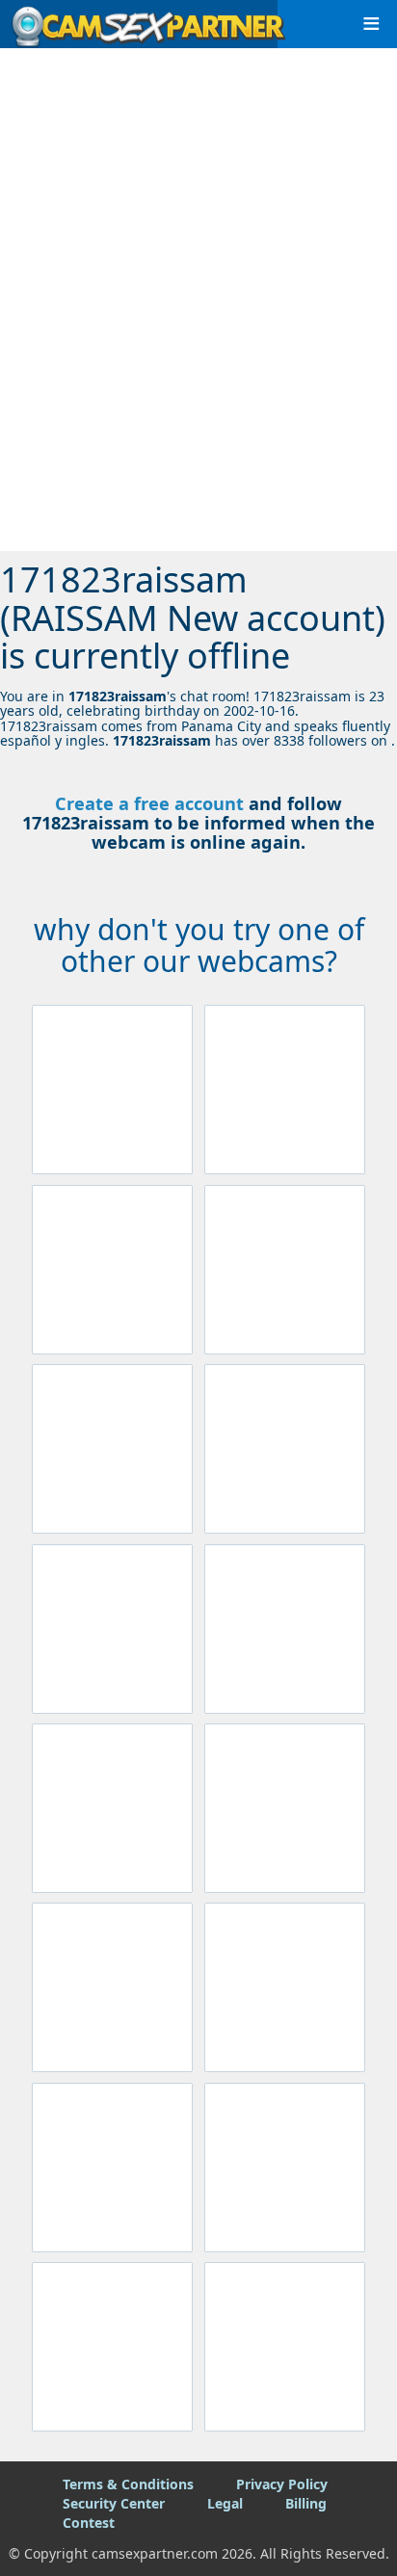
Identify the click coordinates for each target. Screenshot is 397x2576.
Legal (225, 2503)
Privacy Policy (282, 2484)
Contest (89, 2523)
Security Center (114, 2503)
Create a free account (149, 803)
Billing (306, 2503)
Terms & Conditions (128, 2484)
